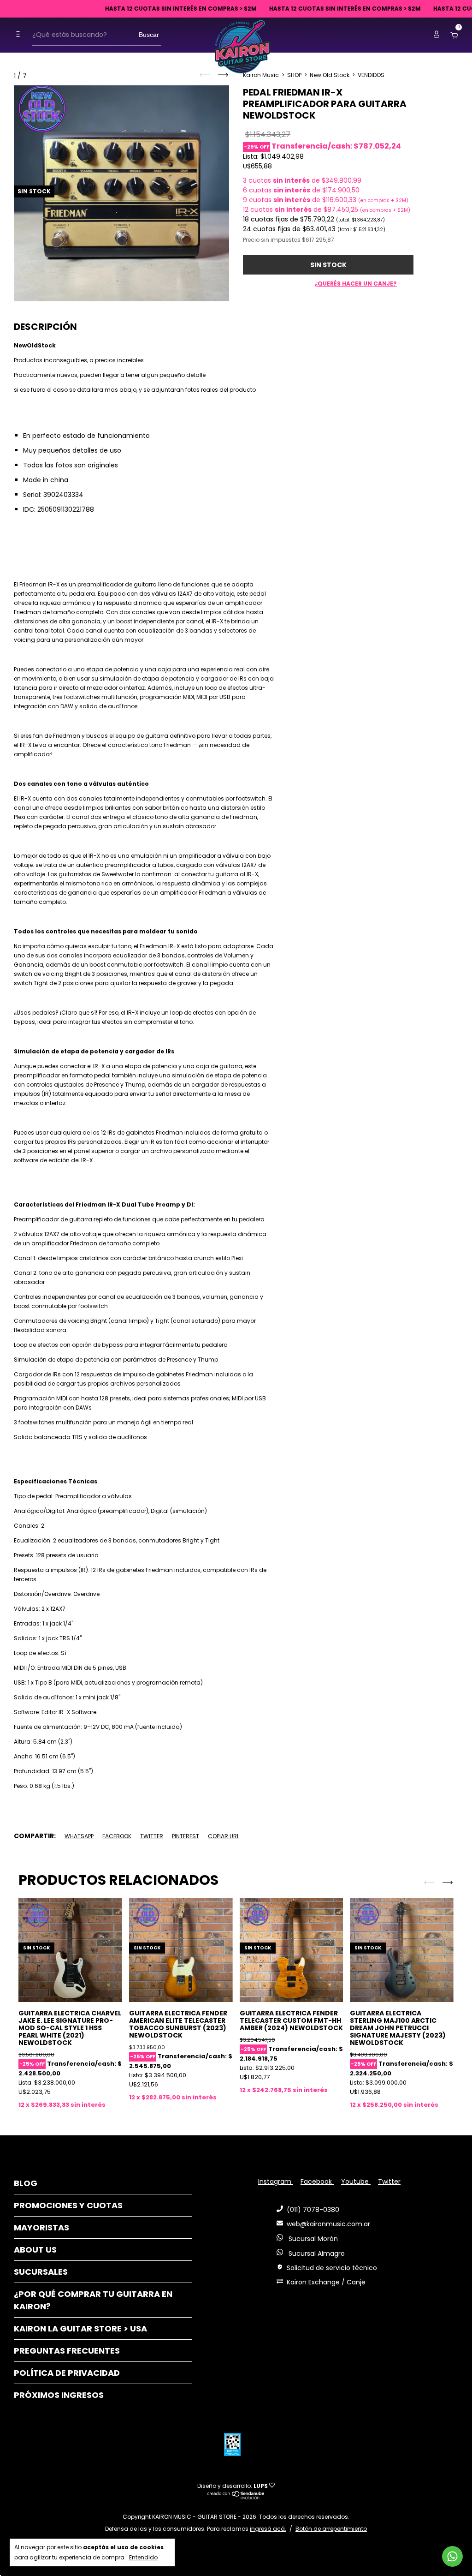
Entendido (143, 2557)
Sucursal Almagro (316, 2253)
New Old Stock (330, 75)
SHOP (294, 75)
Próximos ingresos (59, 2395)
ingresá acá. (268, 2529)
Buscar (149, 35)
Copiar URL (224, 1836)
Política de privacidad (67, 2373)
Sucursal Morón (312, 2239)
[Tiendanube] (236, 2497)
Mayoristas (41, 2227)
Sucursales (41, 2272)
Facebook (117, 1836)
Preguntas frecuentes (67, 2351)
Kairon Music (261, 75)
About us (35, 2250)
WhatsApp (79, 1836)
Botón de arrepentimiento (331, 2529)
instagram (276, 2182)
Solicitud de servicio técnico (332, 2268)
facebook (317, 2182)
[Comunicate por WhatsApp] (452, 2556)
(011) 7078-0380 (313, 2210)
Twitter (152, 1836)
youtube (356, 2182)
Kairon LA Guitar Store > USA (80, 2328)
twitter (389, 2182)
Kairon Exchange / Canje (326, 2282)
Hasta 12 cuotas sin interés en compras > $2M (158, 9)
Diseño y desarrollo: (233, 2486)
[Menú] (20, 34)
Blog (26, 2183)
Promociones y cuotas (68, 2205)
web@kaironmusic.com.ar (328, 2224)
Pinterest (186, 1836)
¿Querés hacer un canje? (356, 284)
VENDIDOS (371, 75)
